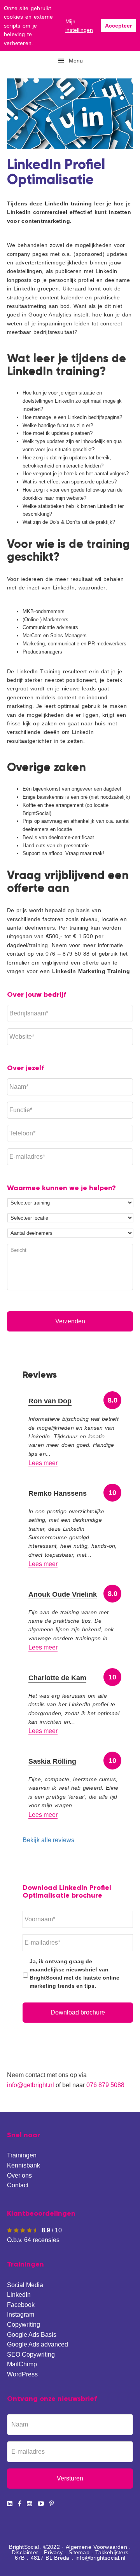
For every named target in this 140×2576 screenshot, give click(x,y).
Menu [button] (76, 61)
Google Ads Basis (32, 2335)
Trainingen (22, 2155)
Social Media (25, 2285)
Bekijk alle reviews (48, 1840)
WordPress (22, 2374)
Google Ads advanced (38, 2344)
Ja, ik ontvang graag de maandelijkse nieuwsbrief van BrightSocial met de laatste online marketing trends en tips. (74, 1974)
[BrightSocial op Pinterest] (52, 2504)
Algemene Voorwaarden (96, 2547)
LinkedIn (19, 2295)
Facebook (21, 2305)
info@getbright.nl (31, 2085)
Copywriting (24, 2325)
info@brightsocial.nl (100, 2558)
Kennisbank (24, 2165)
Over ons (19, 2175)
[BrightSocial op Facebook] (20, 2504)
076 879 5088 (105, 2085)
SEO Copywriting (31, 2354)
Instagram (21, 2314)
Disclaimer (25, 2552)
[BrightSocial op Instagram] (30, 2504)
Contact (18, 2185)
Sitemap (79, 2552)
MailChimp (22, 2364)
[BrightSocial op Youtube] (41, 2504)
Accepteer (118, 26)
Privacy (53, 2552)
